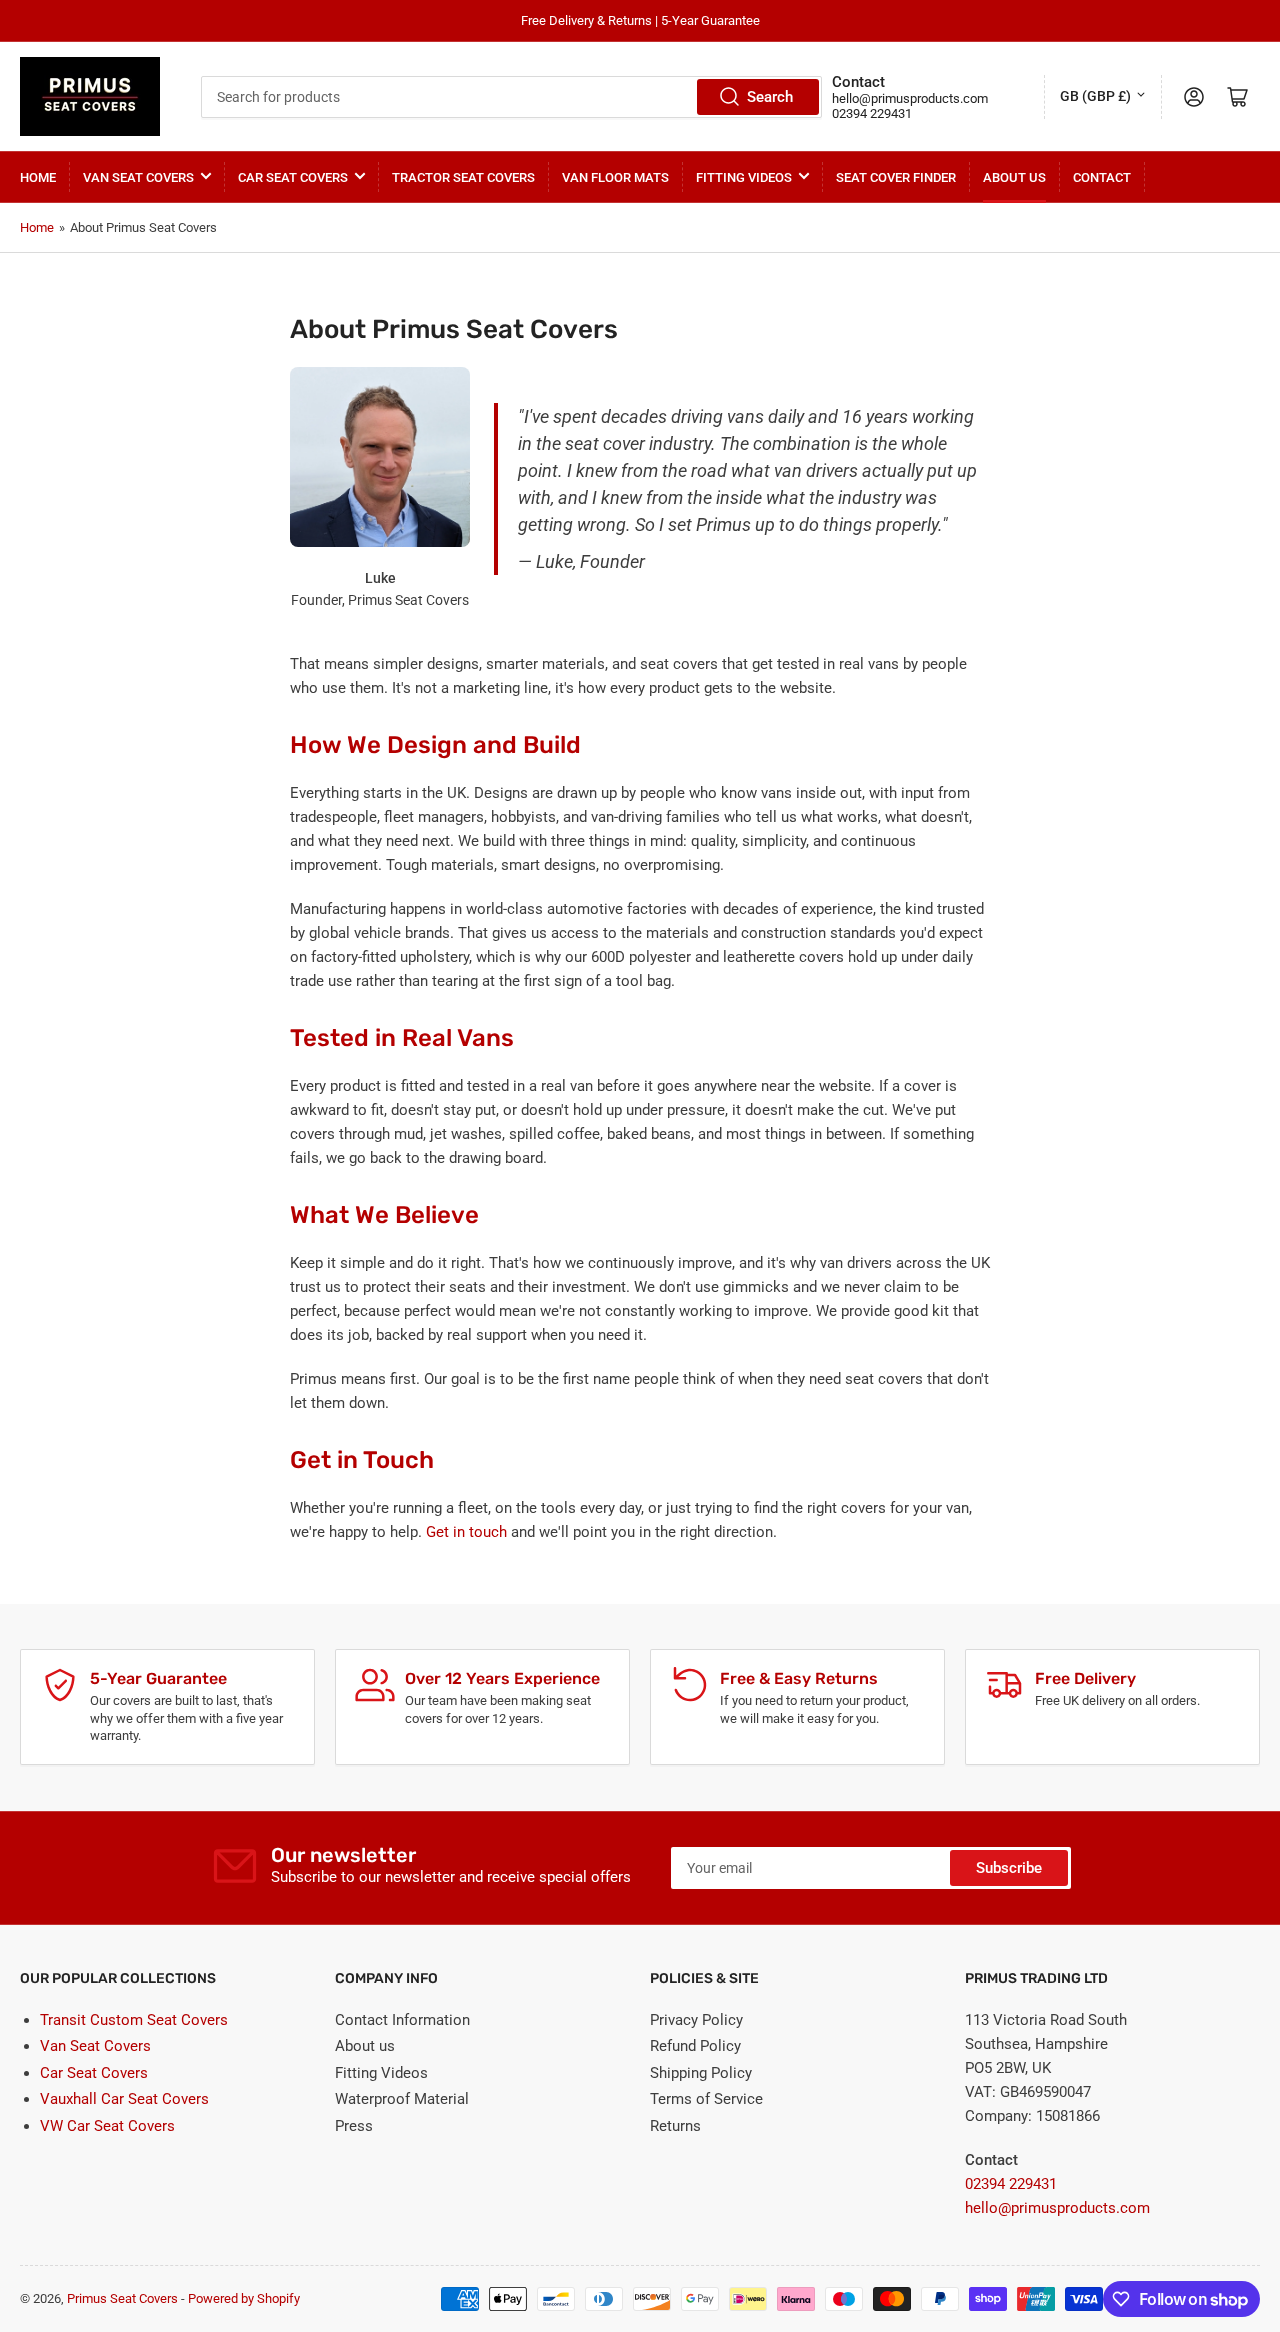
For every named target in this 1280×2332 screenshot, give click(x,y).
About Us (1014, 177)
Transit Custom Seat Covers (134, 2020)
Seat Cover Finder (896, 177)
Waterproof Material (402, 2099)
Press (354, 2126)
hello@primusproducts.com (910, 98)
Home (38, 177)
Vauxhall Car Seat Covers (124, 2099)
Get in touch (466, 1532)
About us (365, 2046)
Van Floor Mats (615, 177)
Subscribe (1009, 1868)
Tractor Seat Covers (463, 177)
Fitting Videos (744, 177)
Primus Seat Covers (122, 2298)
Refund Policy (695, 2046)
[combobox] (512, 97)
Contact (1102, 177)
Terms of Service (706, 2099)
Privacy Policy (696, 2020)
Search (770, 97)
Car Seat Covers (293, 177)
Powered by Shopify (244, 2298)
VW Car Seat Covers (107, 2126)
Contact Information (402, 2020)
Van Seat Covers (138, 177)
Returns (675, 2126)
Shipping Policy (701, 2073)
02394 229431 (872, 113)
